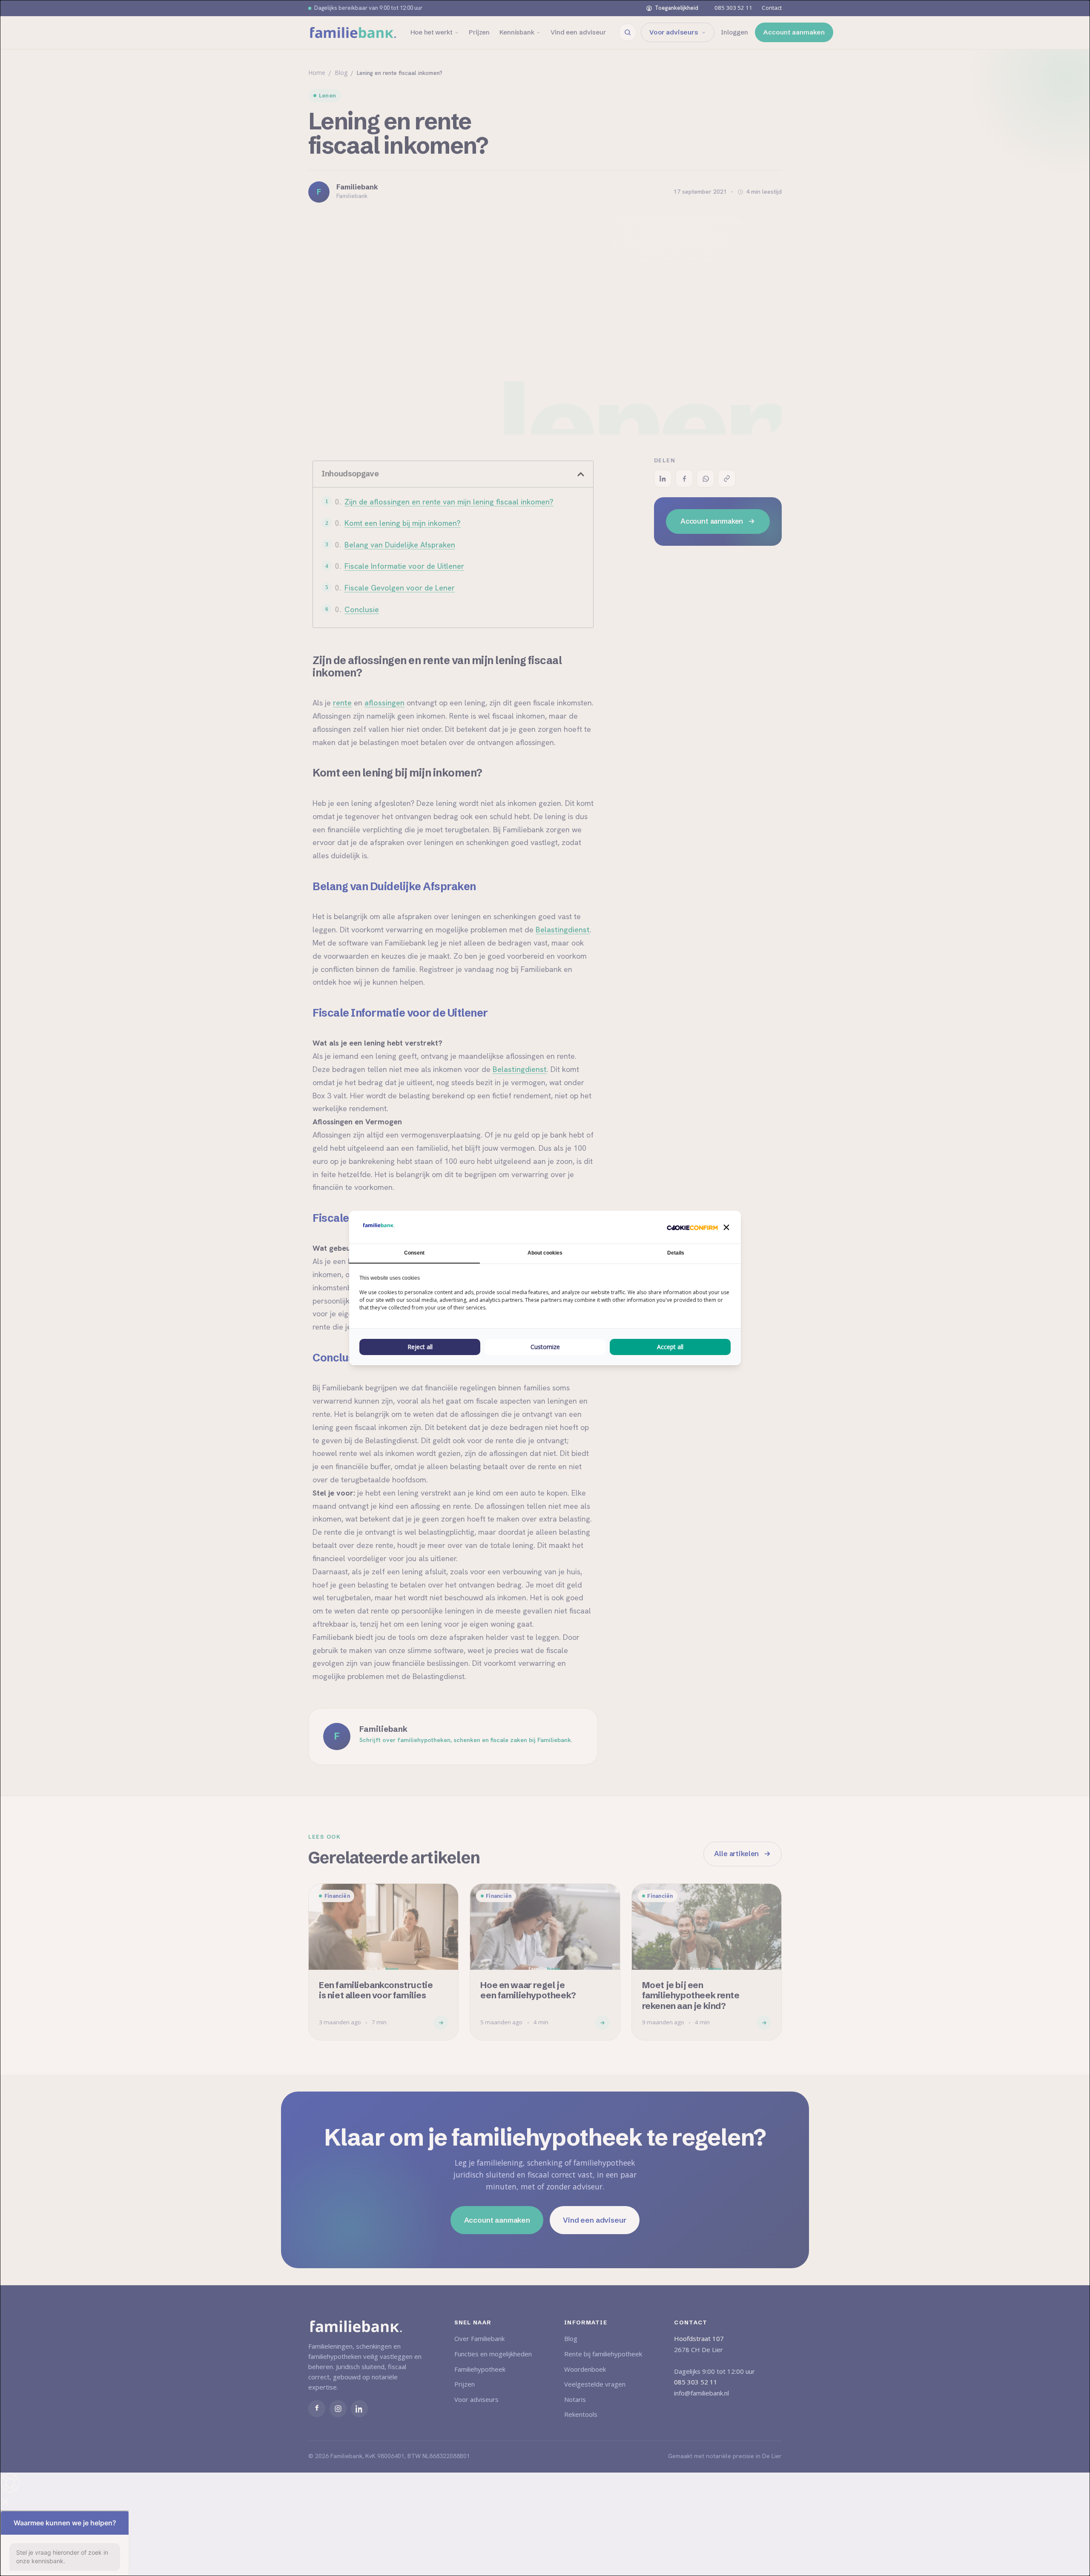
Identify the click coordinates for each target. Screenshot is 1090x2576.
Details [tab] (676, 1253)
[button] (726, 1227)
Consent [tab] (414, 1253)
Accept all (670, 1347)
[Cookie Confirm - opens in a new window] (692, 1227)
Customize (545, 1347)
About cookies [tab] (545, 1253)
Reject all (420, 1347)
